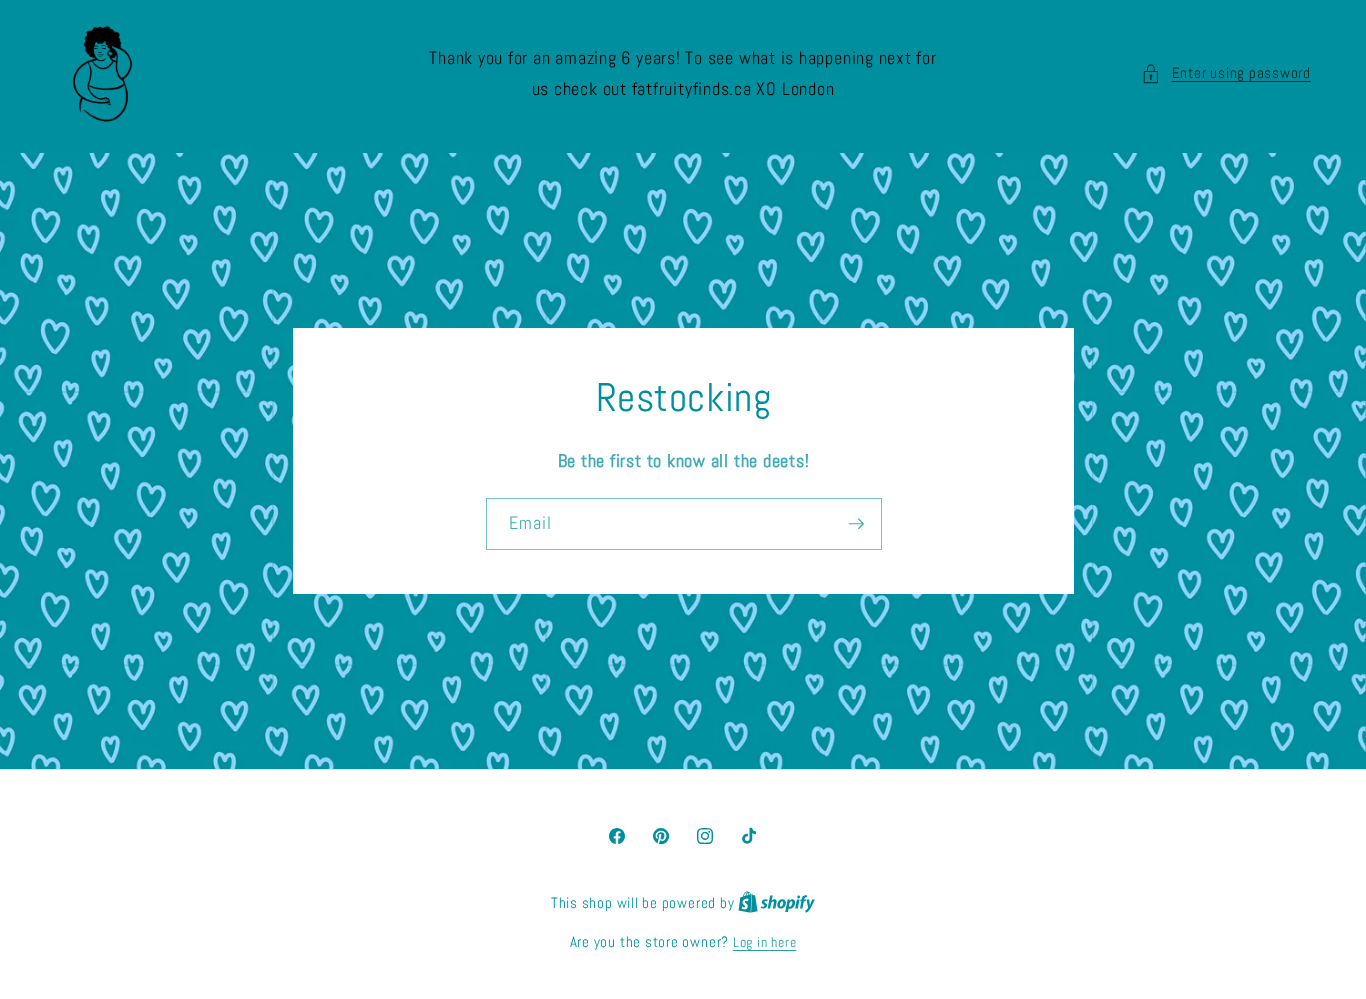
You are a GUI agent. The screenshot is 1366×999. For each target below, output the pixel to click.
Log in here (764, 942)
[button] (1226, 73)
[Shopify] (776, 903)
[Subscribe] (856, 524)
